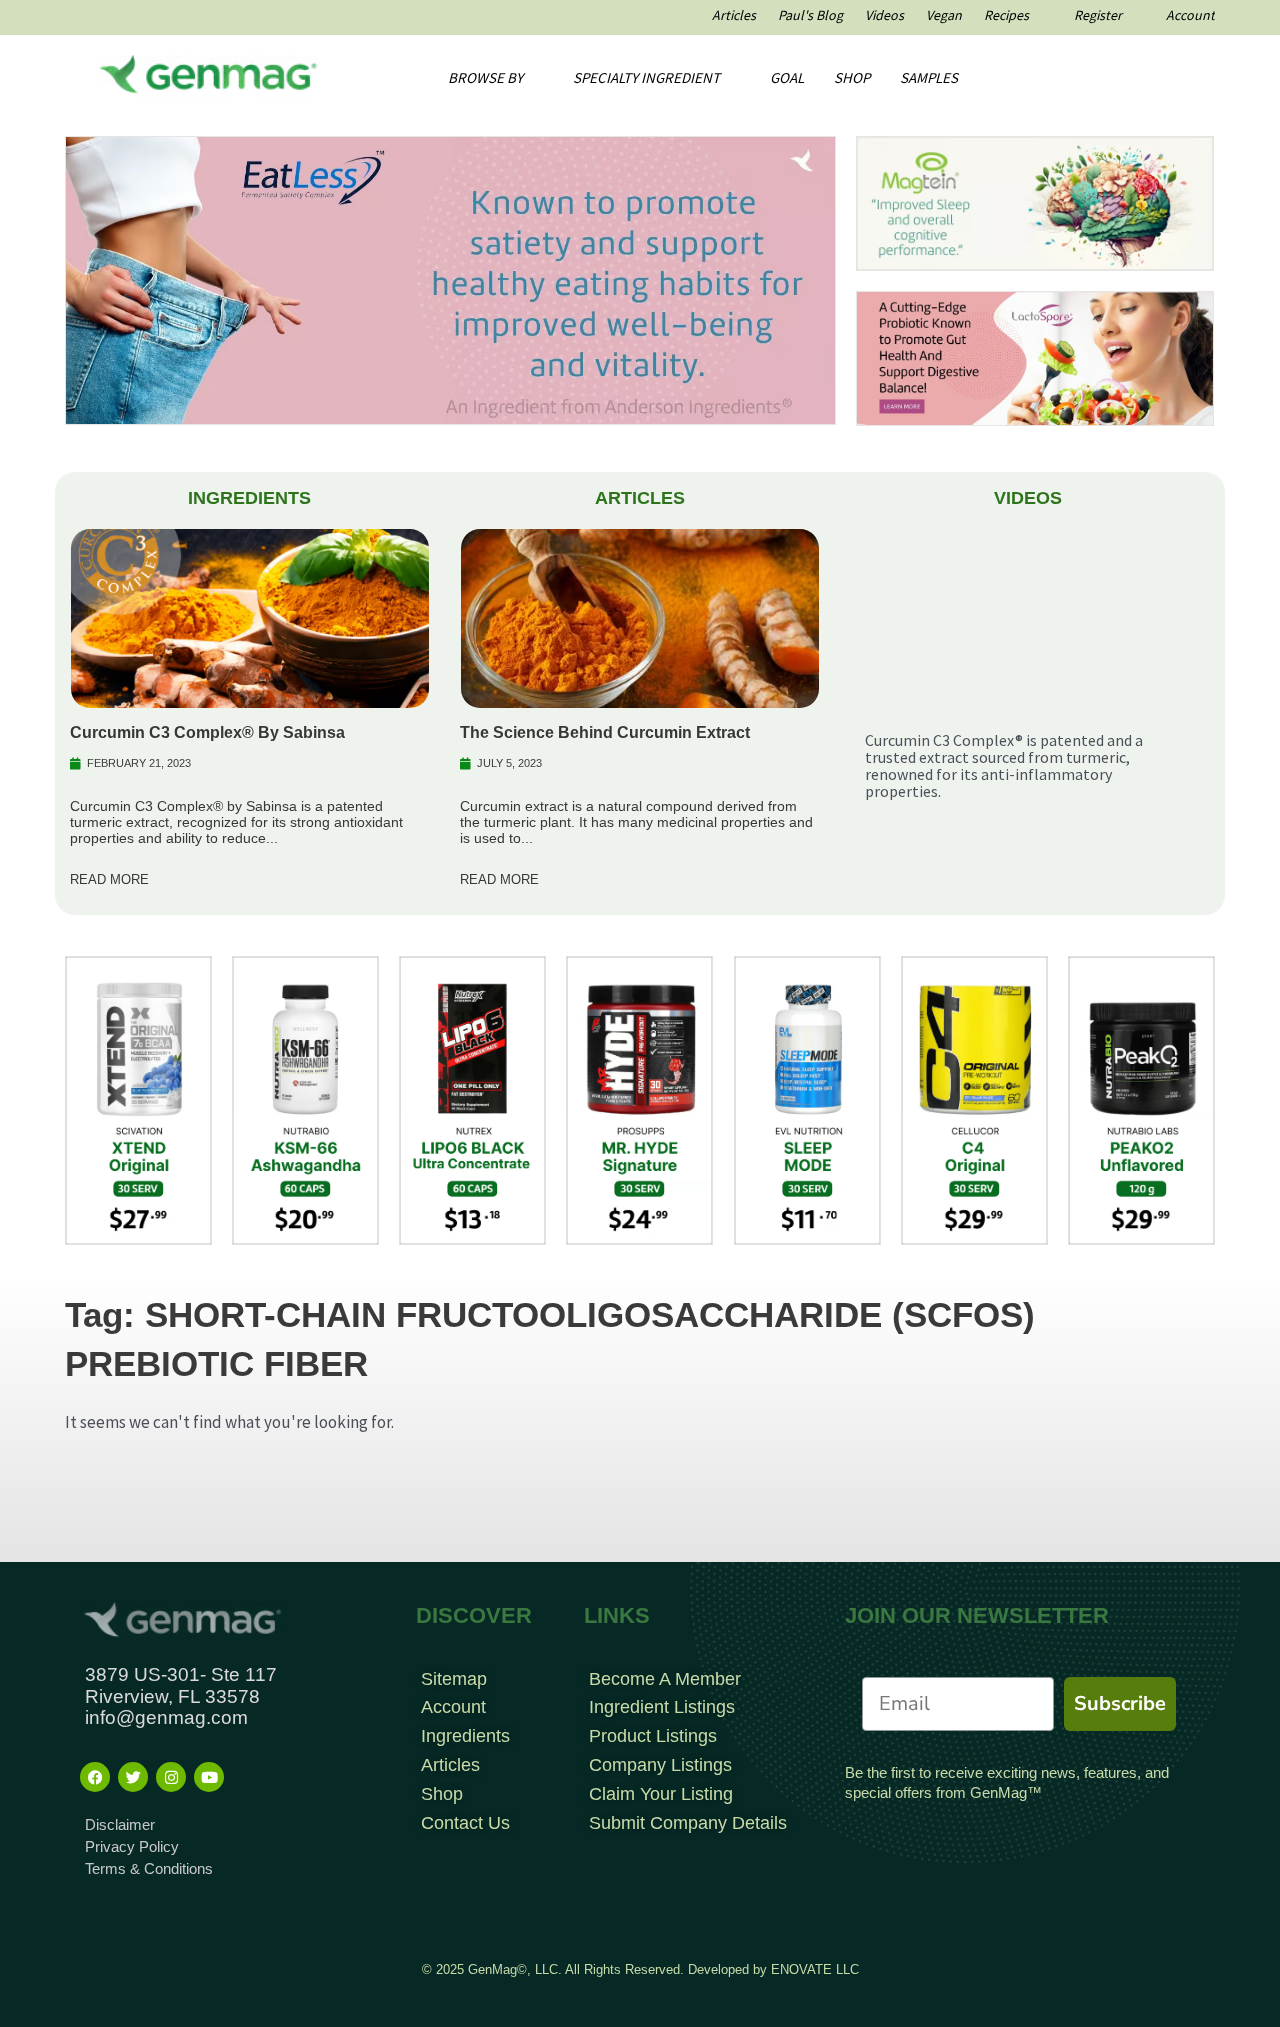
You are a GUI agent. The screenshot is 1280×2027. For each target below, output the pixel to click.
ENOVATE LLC (815, 1969)
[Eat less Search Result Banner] (450, 279)
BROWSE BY (485, 77)
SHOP (852, 77)
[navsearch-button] (1126, 78)
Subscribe (1120, 1703)
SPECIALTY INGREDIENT (646, 77)
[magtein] (1035, 202)
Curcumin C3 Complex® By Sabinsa (207, 732)
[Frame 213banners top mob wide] (1035, 357)
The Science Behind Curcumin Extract (605, 732)
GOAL (787, 77)
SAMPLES (929, 77)
